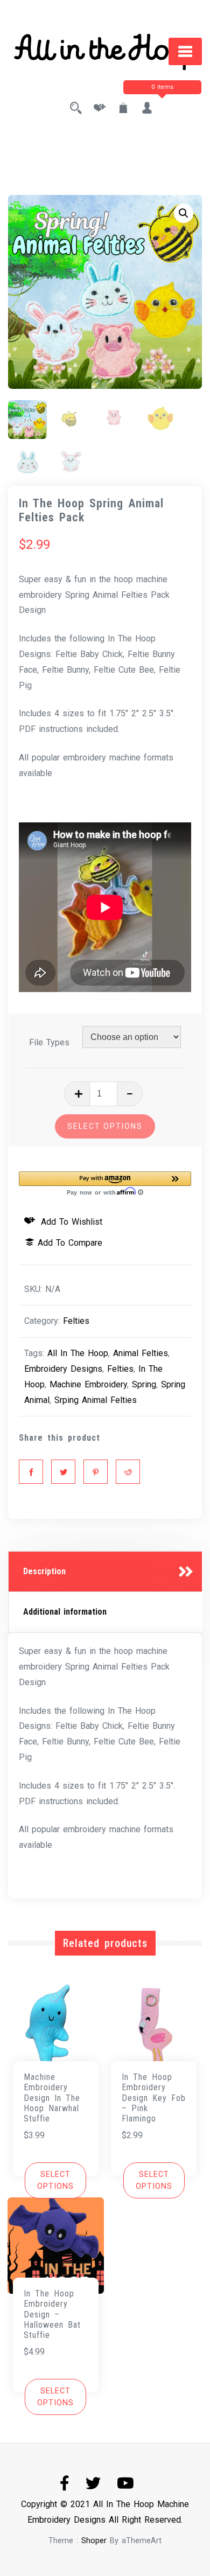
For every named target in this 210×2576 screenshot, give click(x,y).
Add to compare (70, 1243)
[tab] (105, 1572)
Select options (105, 1126)
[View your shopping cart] (123, 109)
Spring (144, 1384)
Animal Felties (141, 1353)
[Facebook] (31, 1472)
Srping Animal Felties (96, 1400)
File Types (49, 1042)
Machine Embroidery (88, 1384)
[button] (184, 213)
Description (44, 1571)
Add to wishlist (70, 1222)
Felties (76, 1321)
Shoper (94, 2541)
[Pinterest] (96, 1472)
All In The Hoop (78, 1353)
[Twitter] (63, 1472)
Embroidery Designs (63, 1369)
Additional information (65, 1612)
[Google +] (128, 1472)
